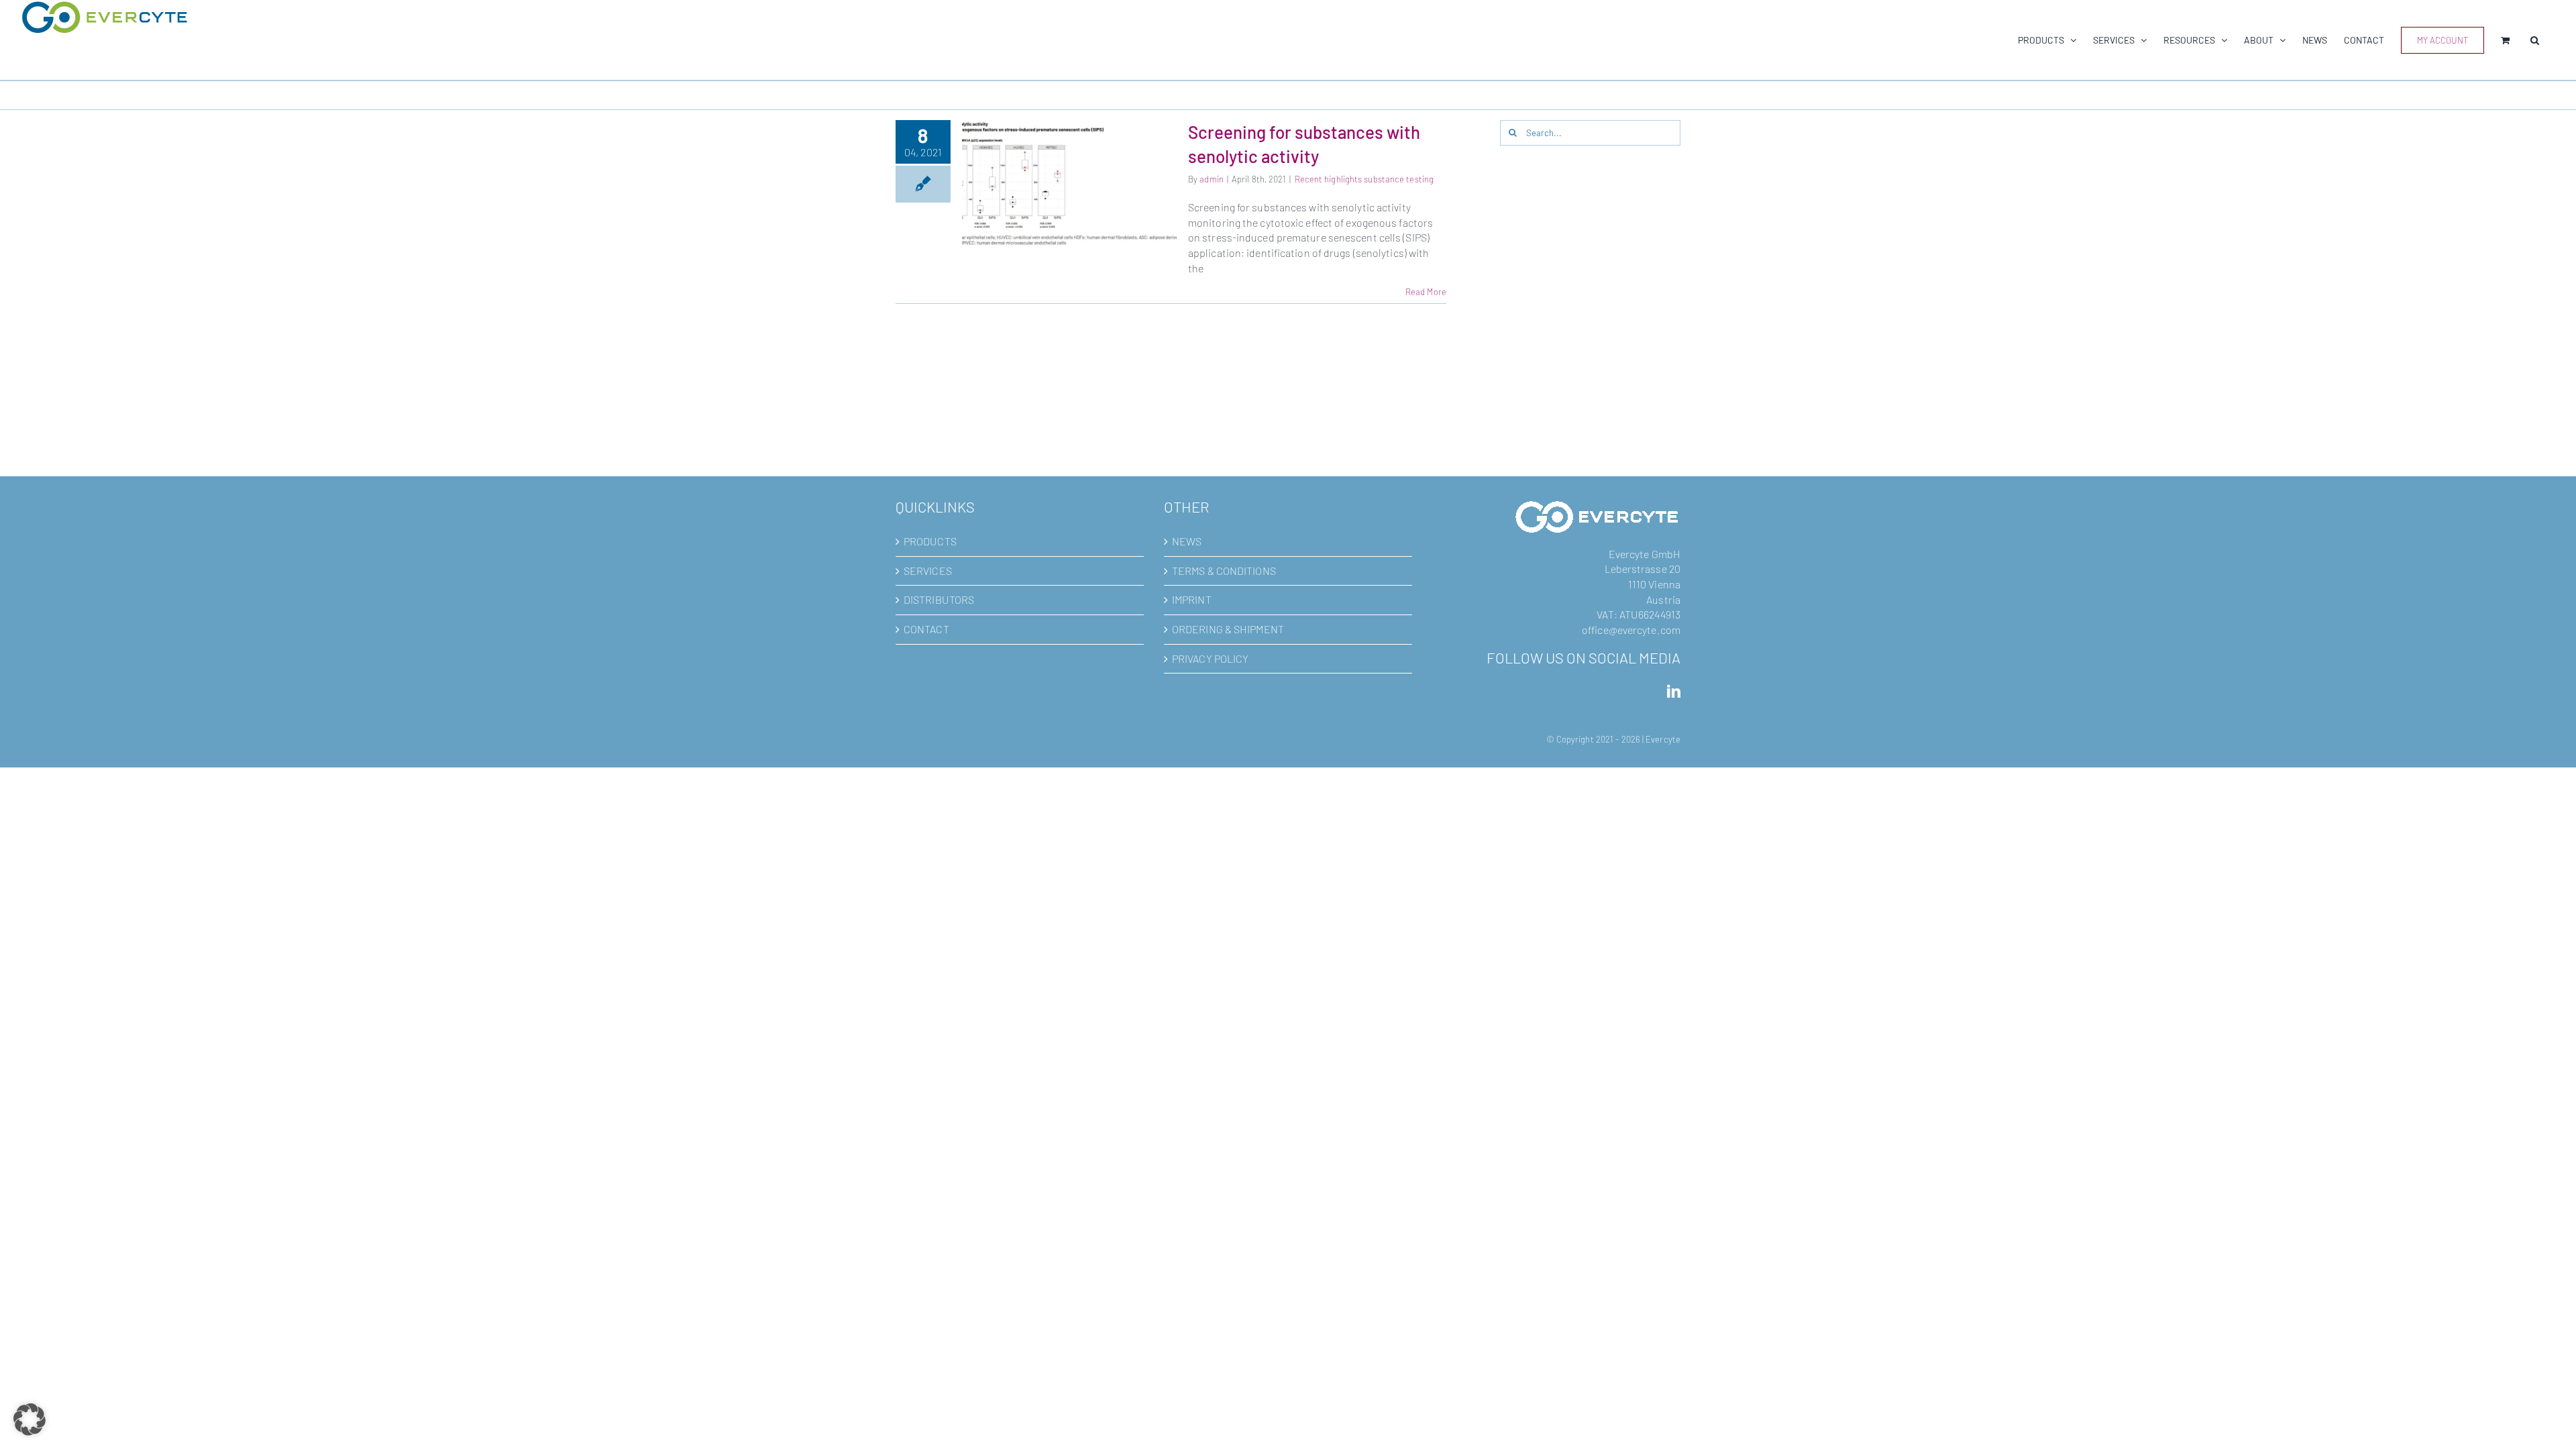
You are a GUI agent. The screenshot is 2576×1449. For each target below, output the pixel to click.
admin (1212, 179)
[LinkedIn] (1674, 692)
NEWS (1187, 541)
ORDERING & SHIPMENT (1228, 629)
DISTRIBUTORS (939, 599)
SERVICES (928, 571)
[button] (2535, 40)
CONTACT (926, 629)
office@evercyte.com (1631, 630)
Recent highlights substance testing (1364, 179)
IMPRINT (1192, 599)
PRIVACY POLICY (1210, 658)
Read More (1426, 292)
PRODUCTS (930, 541)
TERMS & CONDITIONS (1224, 571)
